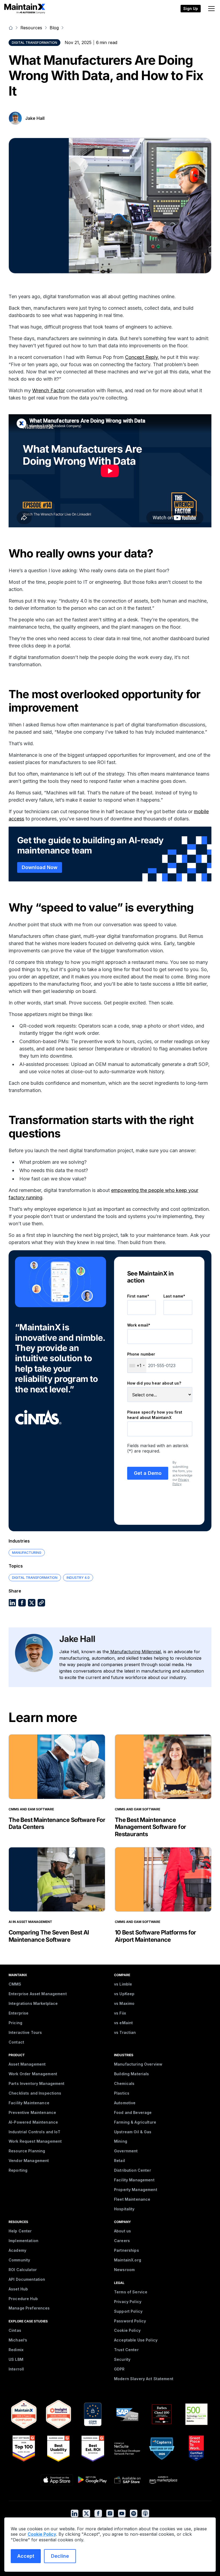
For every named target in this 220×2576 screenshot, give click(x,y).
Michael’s (18, 2340)
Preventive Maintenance (32, 2112)
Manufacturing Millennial (135, 1652)
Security (122, 2359)
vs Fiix (120, 2013)
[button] (210, 9)
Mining (121, 2141)
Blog (54, 28)
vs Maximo (124, 2003)
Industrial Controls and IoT (34, 2132)
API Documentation (27, 2279)
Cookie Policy (127, 2330)
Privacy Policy (181, 1482)
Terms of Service (131, 2292)
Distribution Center (133, 2170)
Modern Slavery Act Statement (144, 2379)
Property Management (136, 2190)
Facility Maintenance (29, 2103)
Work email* (139, 1325)
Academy (17, 2250)
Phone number (141, 1354)
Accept (26, 2556)
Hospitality (124, 2209)
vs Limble (123, 1984)
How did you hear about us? (154, 1383)
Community (19, 2260)
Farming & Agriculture (135, 2122)
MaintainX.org (128, 2260)
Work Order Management (33, 2074)
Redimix (16, 2350)
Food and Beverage (133, 2112)
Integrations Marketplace (33, 2003)
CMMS (15, 1984)
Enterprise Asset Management (38, 1994)
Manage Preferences (29, 2308)
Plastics (122, 2093)
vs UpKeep (124, 1994)
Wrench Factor (49, 390)
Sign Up (191, 8)
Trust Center (126, 2350)
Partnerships (127, 2250)
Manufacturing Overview (138, 2064)
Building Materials (132, 2074)
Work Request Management (35, 2141)
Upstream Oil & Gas (133, 2132)
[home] (25, 9)
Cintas (15, 2330)
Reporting (18, 2170)
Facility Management (134, 2180)
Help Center (20, 2231)
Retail (120, 2161)
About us (122, 2231)
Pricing (15, 2023)
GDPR (119, 2369)
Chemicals (124, 2083)
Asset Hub (18, 2289)
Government (126, 2151)
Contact (16, 2042)
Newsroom (124, 2270)
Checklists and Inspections (35, 2093)
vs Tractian (125, 2032)
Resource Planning (27, 2151)
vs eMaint (123, 2023)
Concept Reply (141, 357)
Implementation (23, 2241)
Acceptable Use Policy (136, 2340)
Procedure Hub (23, 2299)
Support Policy (128, 2311)
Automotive (125, 2103)
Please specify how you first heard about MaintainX (155, 1415)
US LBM (16, 2359)
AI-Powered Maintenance (33, 2122)
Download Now (40, 867)
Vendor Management (29, 2161)
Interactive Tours (25, 2032)
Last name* (174, 1296)
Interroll (16, 2369)
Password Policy (130, 2321)
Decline (60, 2556)
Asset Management (27, 2064)
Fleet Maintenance (132, 2199)
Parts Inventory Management (37, 2083)
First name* (138, 1296)
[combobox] (137, 1366)
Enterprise (19, 2013)
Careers (122, 2241)
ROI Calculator (23, 2270)
